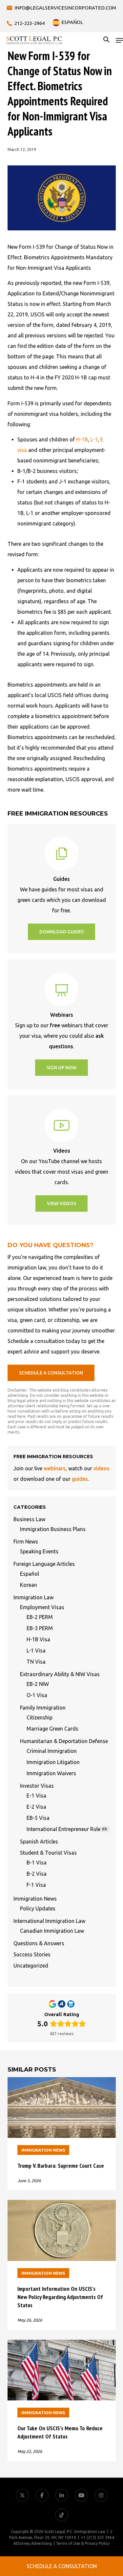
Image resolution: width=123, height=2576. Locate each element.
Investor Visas (37, 1786)
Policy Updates (38, 1908)
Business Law (29, 1519)
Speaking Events (39, 1551)
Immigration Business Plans (53, 1529)
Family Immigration (43, 1708)
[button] (119, 40)
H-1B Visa (38, 1639)
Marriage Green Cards (52, 1729)
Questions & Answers (39, 1943)
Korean (29, 1585)
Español (30, 1574)
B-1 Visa (37, 1863)
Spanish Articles (39, 1842)
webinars (55, 1468)
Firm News (26, 1542)
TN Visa (36, 1662)
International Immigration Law (49, 1921)
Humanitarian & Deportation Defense (64, 1741)
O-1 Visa (37, 1695)
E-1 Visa (36, 1796)
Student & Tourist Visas (48, 1853)
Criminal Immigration (52, 1751)
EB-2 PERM (40, 1617)
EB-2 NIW (38, 1684)
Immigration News (35, 1899)
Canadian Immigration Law (52, 1931)
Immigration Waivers (51, 1773)
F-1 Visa (36, 1885)
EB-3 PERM (40, 1628)
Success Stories (32, 1954)
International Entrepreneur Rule (67, 1829)
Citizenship (40, 1717)
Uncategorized (31, 1966)
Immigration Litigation (53, 1762)
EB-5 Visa (38, 1818)
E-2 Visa (36, 1807)
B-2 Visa (37, 1874)
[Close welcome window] (90, 2546)
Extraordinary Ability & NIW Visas (60, 1674)
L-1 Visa (36, 1650)
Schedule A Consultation (62, 2566)
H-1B (82, 439)
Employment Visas (42, 1607)
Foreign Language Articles (44, 1564)
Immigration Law (33, 1597)
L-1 (94, 439)
